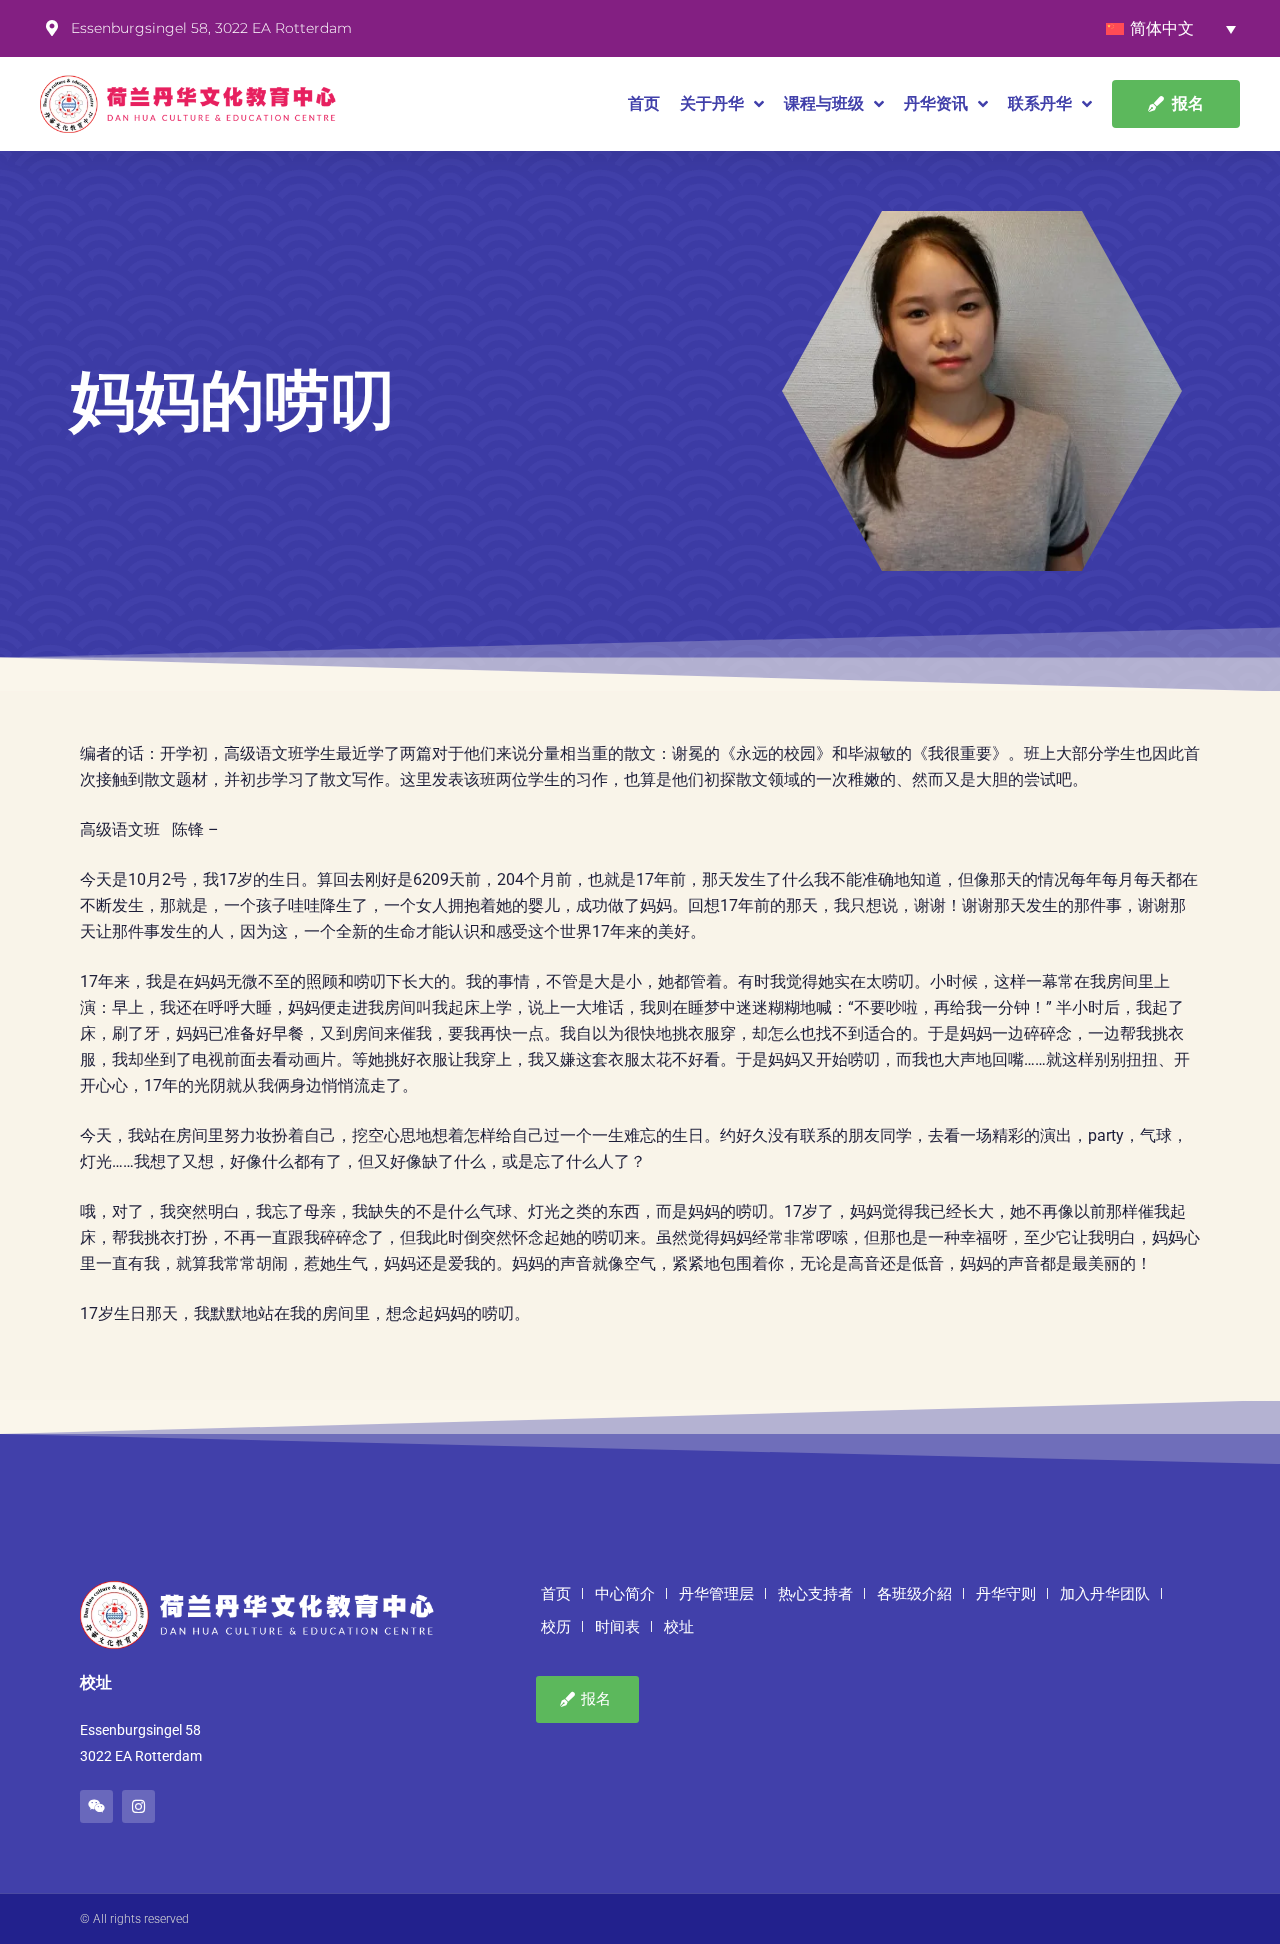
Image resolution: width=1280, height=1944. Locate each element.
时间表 (617, 1627)
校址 (679, 1627)
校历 (556, 1627)
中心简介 (625, 1594)
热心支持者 (815, 1594)
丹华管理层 (716, 1594)
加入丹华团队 (1105, 1594)
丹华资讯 (936, 103)
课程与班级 (824, 103)
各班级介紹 (914, 1594)
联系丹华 (1040, 103)
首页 (644, 103)
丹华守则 (1006, 1594)
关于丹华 (712, 103)
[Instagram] (138, 1806)
